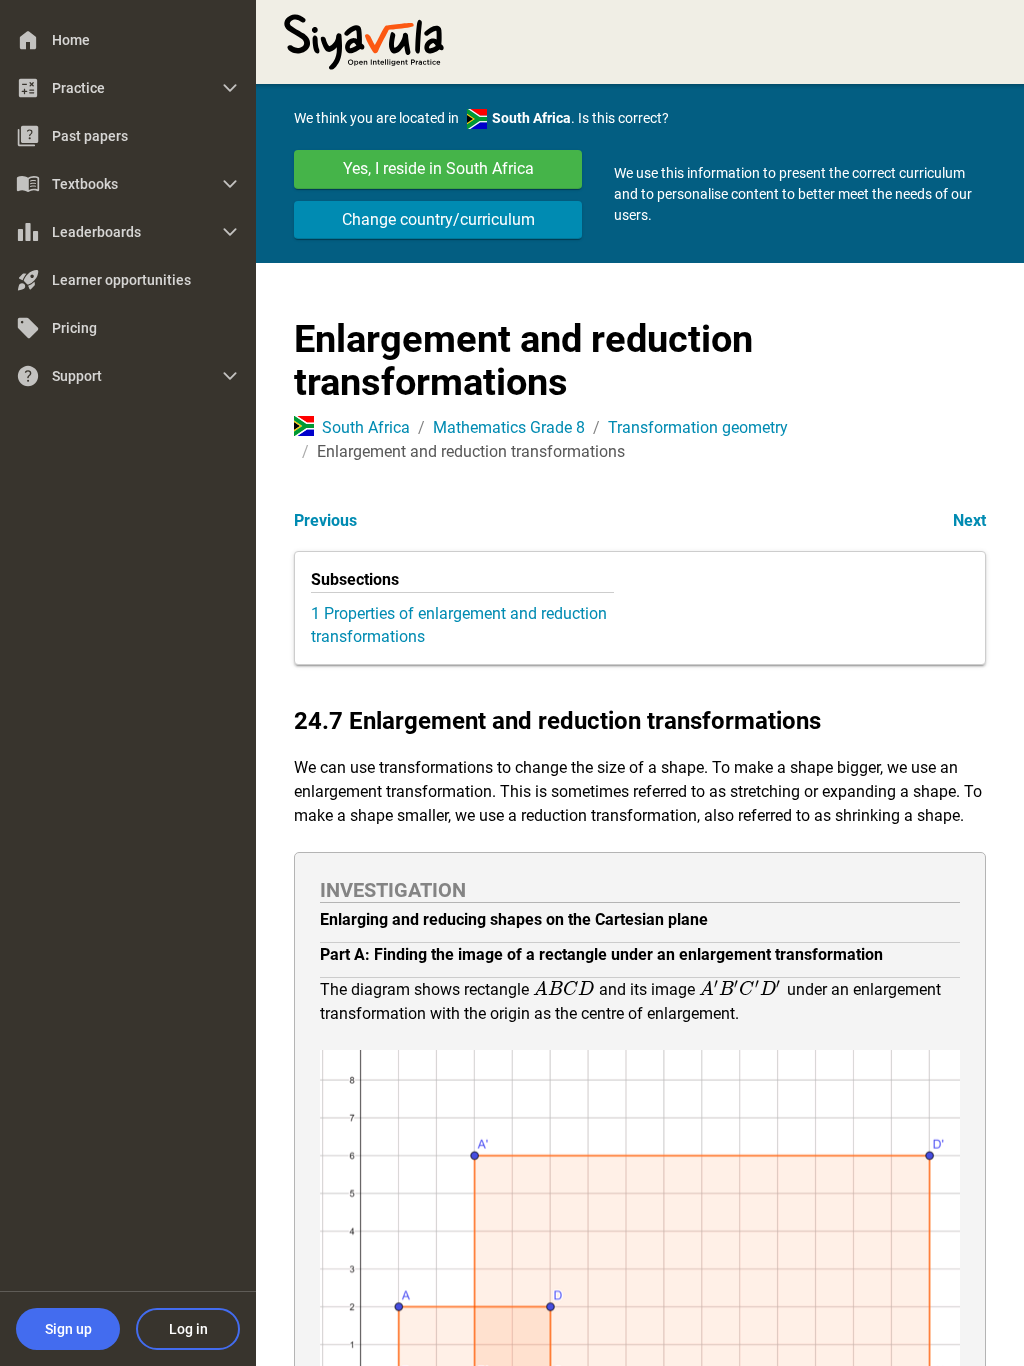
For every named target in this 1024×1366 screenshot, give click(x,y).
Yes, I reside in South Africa (438, 168)
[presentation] (564, 989)
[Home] (364, 40)
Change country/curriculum (438, 219)
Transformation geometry (698, 427)
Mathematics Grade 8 (509, 427)
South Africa (366, 427)
